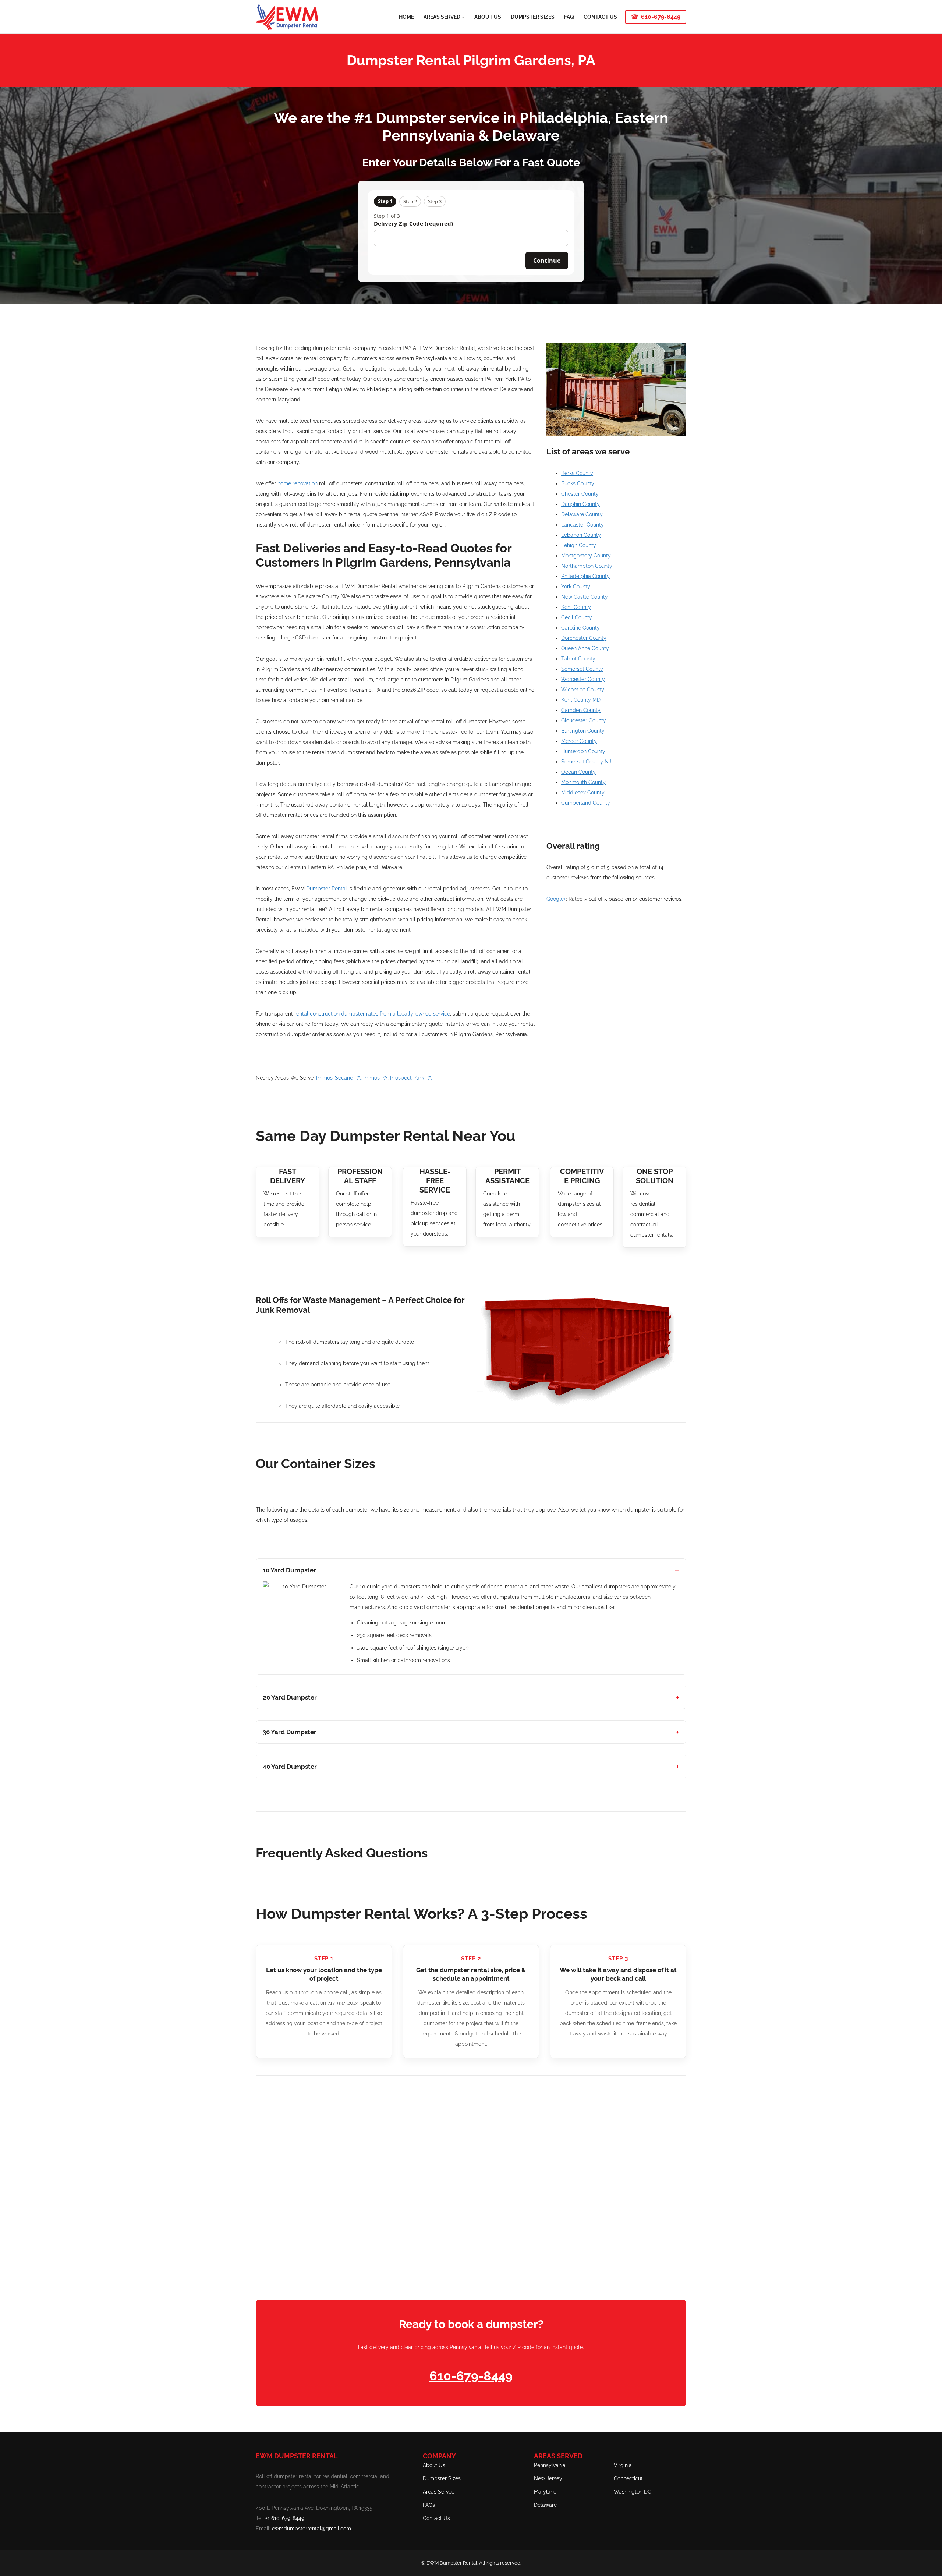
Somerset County (582, 669)
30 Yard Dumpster (290, 1732)
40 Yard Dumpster (290, 1767)
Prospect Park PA (411, 1078)
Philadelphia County (585, 576)
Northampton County (587, 566)
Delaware (545, 2505)
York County (576, 587)
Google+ (556, 899)
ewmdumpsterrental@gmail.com (311, 2529)
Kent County (576, 607)
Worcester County (583, 679)
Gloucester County (584, 720)
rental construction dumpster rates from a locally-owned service (372, 1014)
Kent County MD (581, 700)
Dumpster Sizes (442, 2478)
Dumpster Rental (327, 889)
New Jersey (548, 2478)
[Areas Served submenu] (463, 17)
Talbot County (578, 659)
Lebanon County (581, 535)
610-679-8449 (661, 17)
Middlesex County (583, 793)
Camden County (581, 710)
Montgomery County (586, 556)
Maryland (545, 2492)
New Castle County (585, 597)
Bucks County (578, 483)
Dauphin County (580, 504)
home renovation (298, 483)
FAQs (429, 2505)
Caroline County (580, 628)
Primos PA (375, 1078)
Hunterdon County (583, 751)
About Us (434, 2465)
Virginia (623, 2465)
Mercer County (579, 741)
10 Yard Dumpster (289, 1570)
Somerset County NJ (586, 762)
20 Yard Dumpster (290, 1697)
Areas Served (439, 2492)
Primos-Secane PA (338, 1078)
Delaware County (582, 514)
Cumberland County (586, 803)
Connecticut (628, 2478)
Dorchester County (584, 638)
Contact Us (436, 2518)
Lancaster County (582, 525)
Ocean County (578, 772)
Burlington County (583, 731)
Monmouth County (583, 782)
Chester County (580, 494)
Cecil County (577, 617)
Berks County (577, 473)
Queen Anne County (585, 648)
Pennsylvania (550, 2465)
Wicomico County (583, 690)
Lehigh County (579, 545)
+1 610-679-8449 (285, 2518)
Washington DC (633, 2492)
